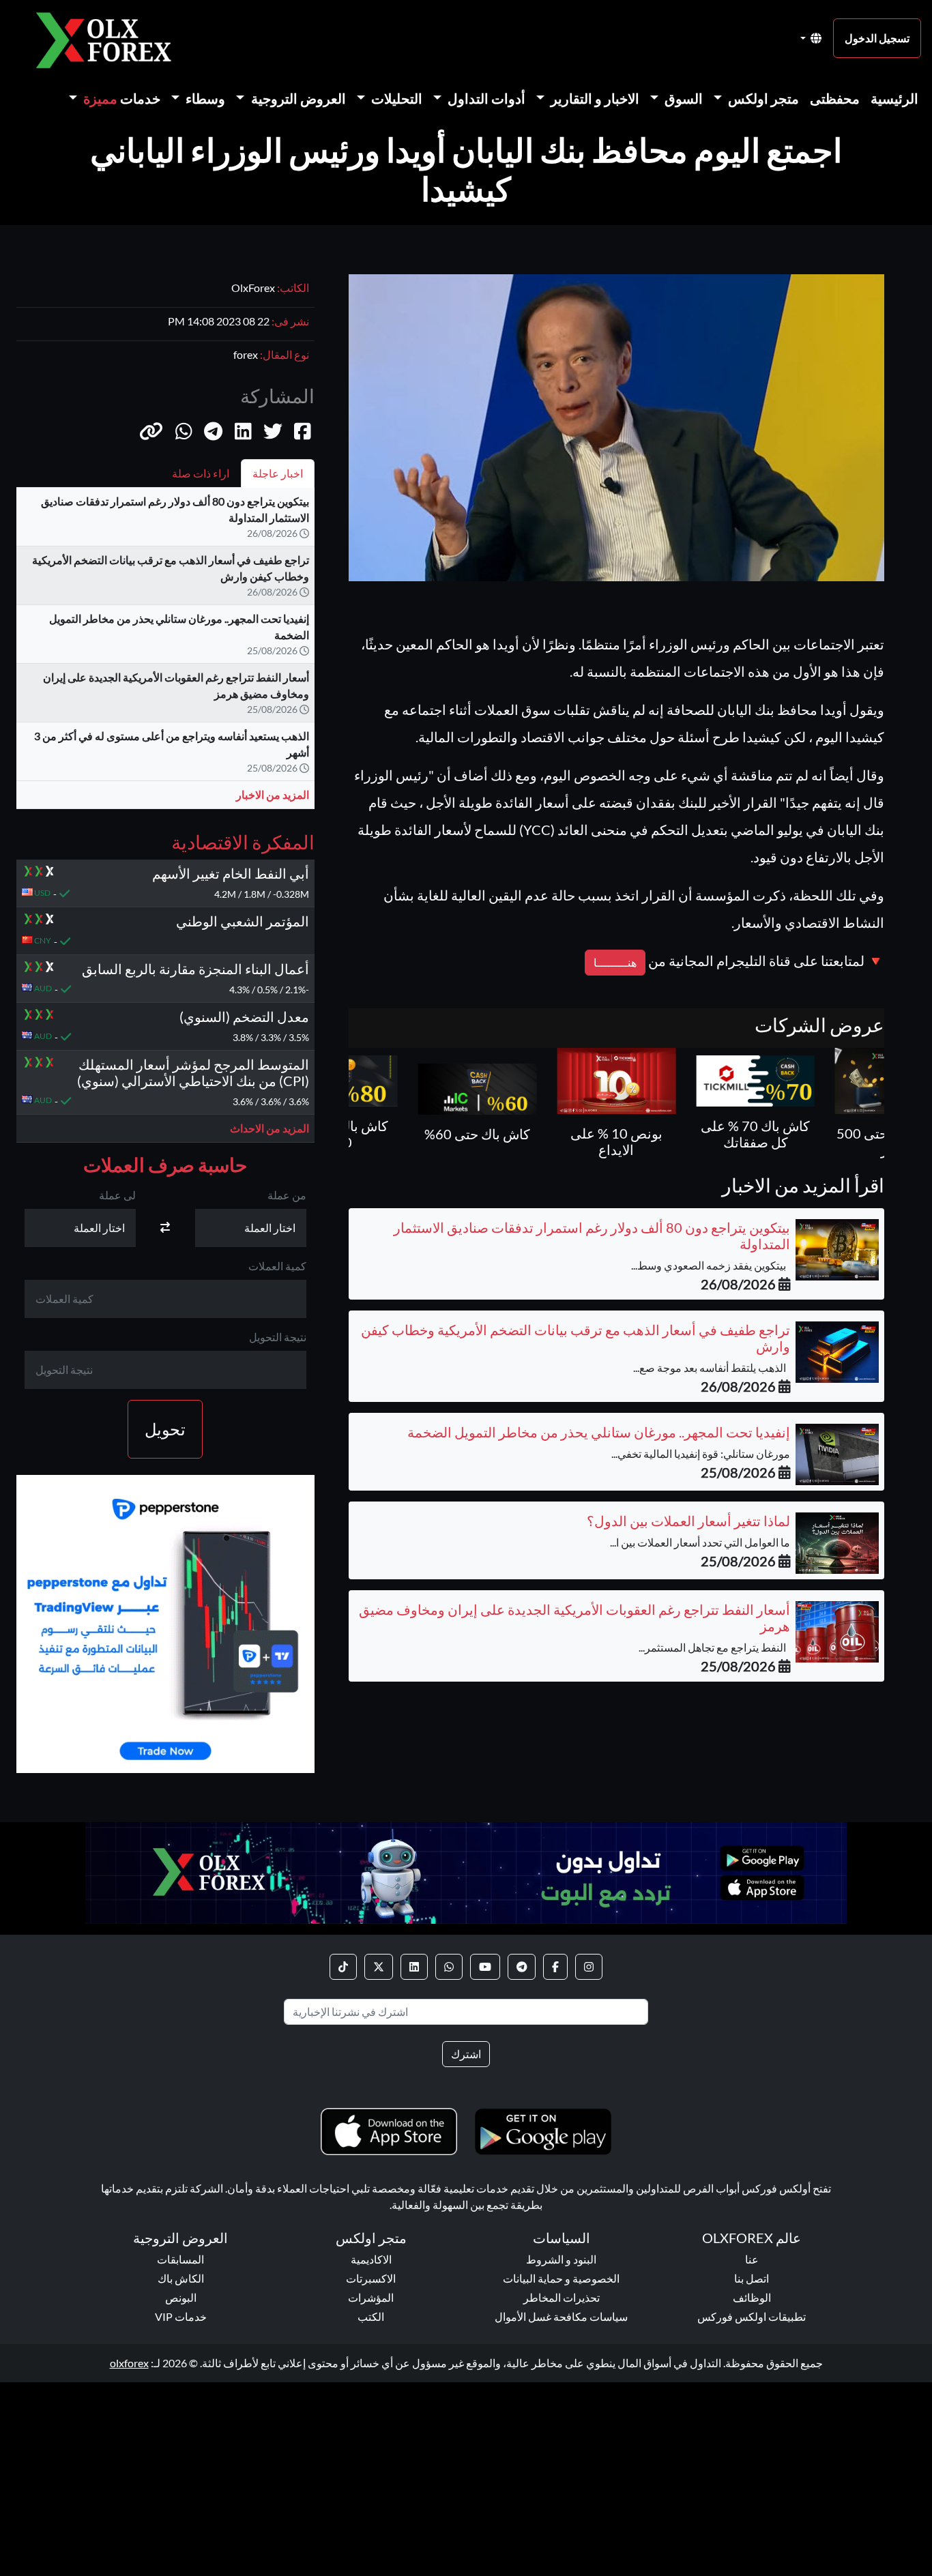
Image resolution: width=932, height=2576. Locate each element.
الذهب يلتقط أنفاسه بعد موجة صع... (712, 1367)
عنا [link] (752, 2259)
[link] (589, 1967)
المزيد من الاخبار (273, 794)
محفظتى (835, 98)
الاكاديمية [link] (371, 2259)
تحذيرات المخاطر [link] (562, 2297)
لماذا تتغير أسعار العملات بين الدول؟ (688, 1521)
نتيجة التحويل (278, 1337)
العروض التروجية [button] (297, 98)
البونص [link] (181, 2297)
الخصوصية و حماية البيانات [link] (561, 2278)
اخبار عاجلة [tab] (278, 473)
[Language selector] (811, 38)
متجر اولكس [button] (762, 98)
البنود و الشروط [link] (561, 2259)
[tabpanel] (165, 654)
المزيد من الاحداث (270, 1127)
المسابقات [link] (180, 2259)
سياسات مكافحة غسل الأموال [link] (561, 2316)
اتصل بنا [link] (752, 2278)
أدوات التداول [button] (485, 98)
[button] (151, 430)
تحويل (165, 1429)
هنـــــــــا (615, 962)
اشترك (466, 2054)
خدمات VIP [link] (181, 2316)
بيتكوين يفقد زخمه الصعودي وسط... (711, 1265)
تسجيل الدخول (877, 38)
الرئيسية (894, 98)
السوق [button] (682, 98)
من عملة (287, 1195)
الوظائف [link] (752, 2297)
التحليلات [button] (395, 98)
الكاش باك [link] (181, 2278)
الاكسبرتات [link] (371, 2278)
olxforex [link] (129, 2363)
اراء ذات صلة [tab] (201, 473)
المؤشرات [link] (371, 2297)
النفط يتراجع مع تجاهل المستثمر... (714, 1647)
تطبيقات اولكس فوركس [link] (752, 2316)
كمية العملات (277, 1266)
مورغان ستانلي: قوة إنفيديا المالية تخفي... (701, 1453)
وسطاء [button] (204, 98)
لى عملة (117, 1195)
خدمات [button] (122, 98)
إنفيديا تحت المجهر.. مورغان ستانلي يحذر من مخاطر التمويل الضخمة (599, 1432)
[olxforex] (111, 39)
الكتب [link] (371, 2316)
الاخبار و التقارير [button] (594, 98)
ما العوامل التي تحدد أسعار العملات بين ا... (700, 1542)
